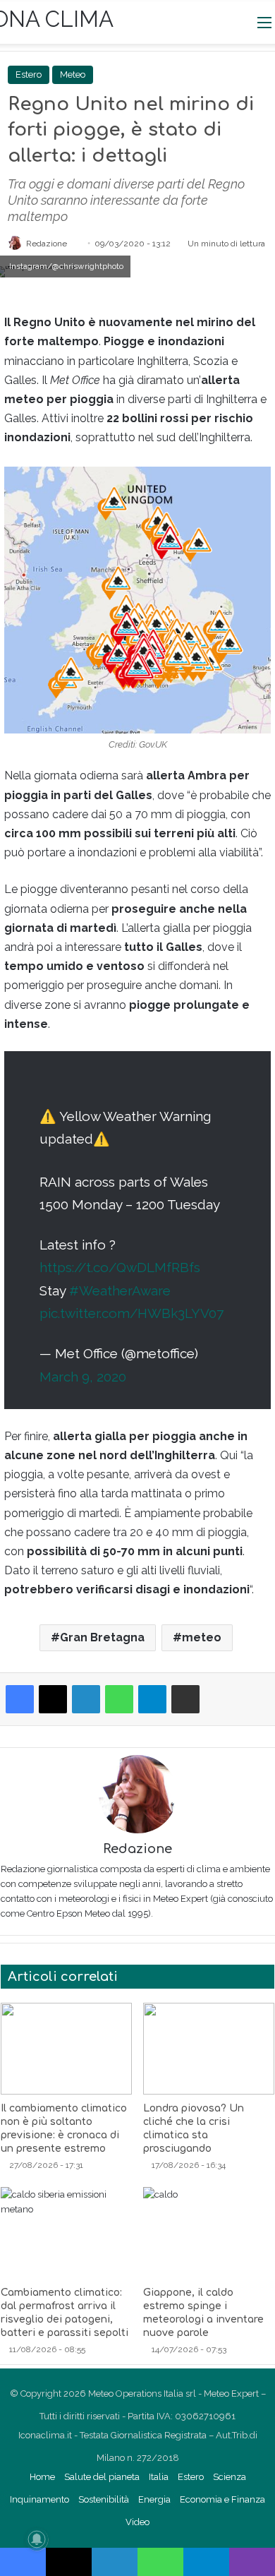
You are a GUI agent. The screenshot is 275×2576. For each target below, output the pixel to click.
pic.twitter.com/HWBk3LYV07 (132, 1313)
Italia (159, 2477)
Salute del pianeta (102, 2477)
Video (137, 2522)
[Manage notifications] (37, 2539)
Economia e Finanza (222, 2499)
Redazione (47, 244)
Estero (29, 74)
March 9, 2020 (83, 1377)
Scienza (230, 2477)
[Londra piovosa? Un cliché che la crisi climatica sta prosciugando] (209, 2049)
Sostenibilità (104, 2499)
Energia (154, 2499)
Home (42, 2477)
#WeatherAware (120, 1290)
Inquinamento (39, 2499)
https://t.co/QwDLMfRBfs (120, 1267)
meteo (202, 1637)
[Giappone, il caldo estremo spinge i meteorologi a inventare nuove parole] (209, 2233)
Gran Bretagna (102, 1637)
